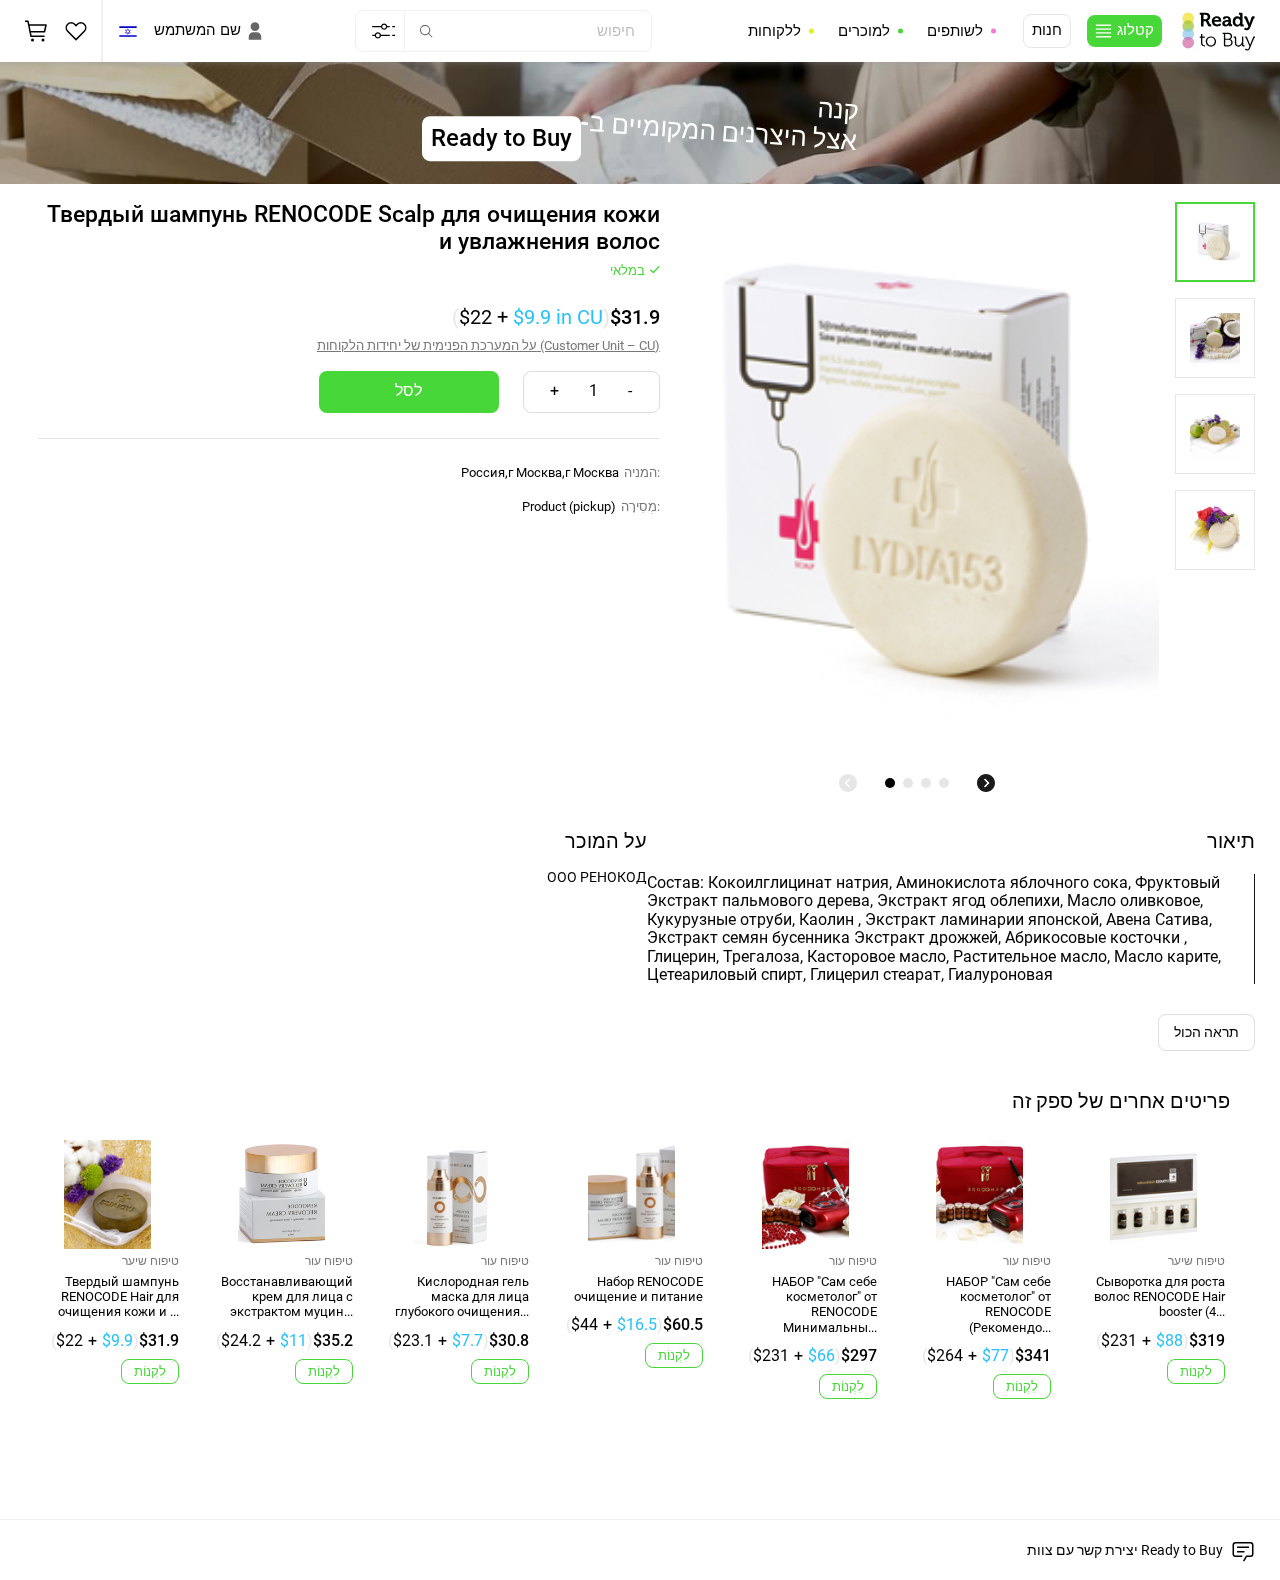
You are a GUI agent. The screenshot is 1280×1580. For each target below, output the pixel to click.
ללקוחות (774, 31)
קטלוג (1135, 30)
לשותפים (955, 31)
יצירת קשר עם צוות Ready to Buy (1125, 1550)
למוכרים (864, 31)
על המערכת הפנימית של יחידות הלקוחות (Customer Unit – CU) (488, 345)
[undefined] (848, 783)
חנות (1047, 30)
